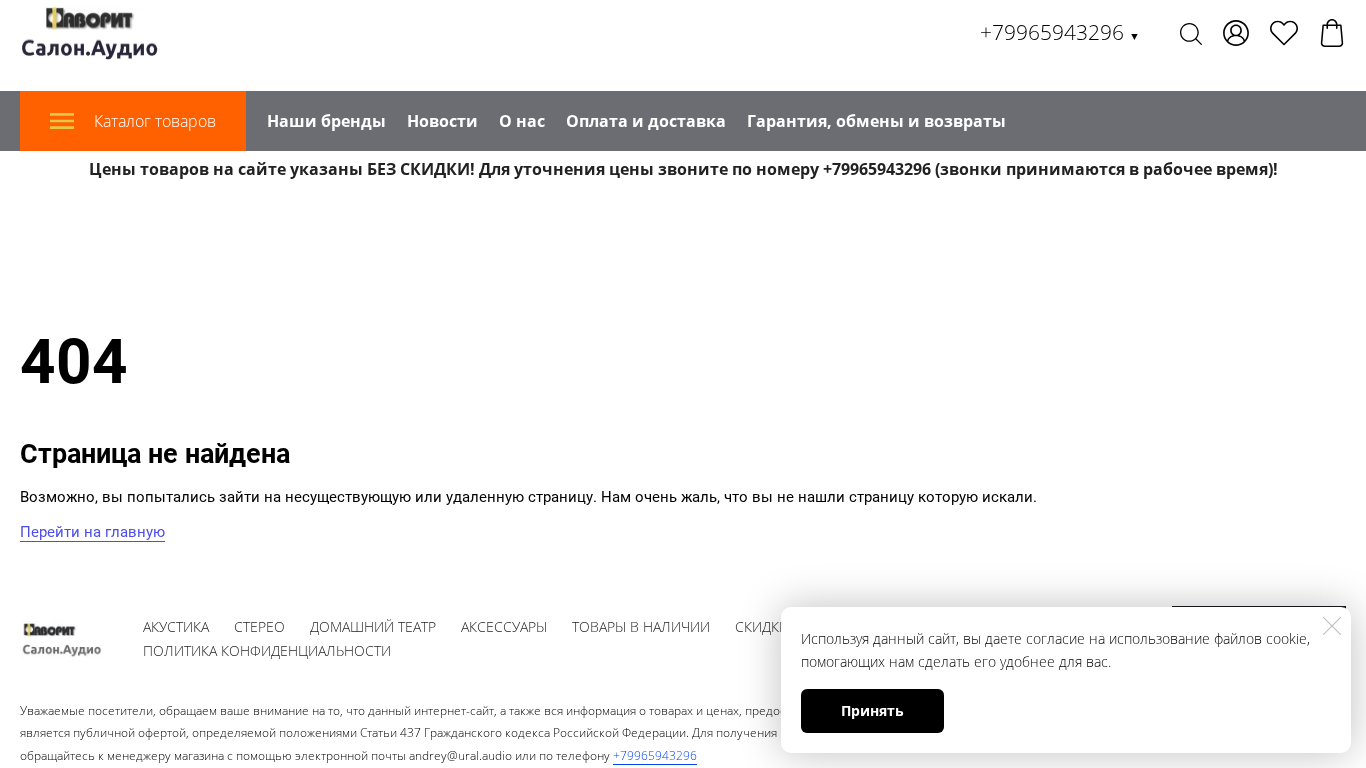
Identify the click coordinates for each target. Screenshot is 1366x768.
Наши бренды (326, 121)
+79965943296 (1060, 32)
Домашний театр (373, 626)
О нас (522, 121)
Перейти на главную (92, 532)
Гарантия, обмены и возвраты (876, 121)
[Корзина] (1332, 33)
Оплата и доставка (646, 121)
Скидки (762, 626)
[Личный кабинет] (1236, 33)
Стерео (259, 626)
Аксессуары (504, 626)
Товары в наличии (641, 626)
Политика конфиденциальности (267, 650)
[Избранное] (1284, 33)
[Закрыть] (1332, 626)
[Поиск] (1191, 33)
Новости (442, 121)
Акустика (176, 626)
